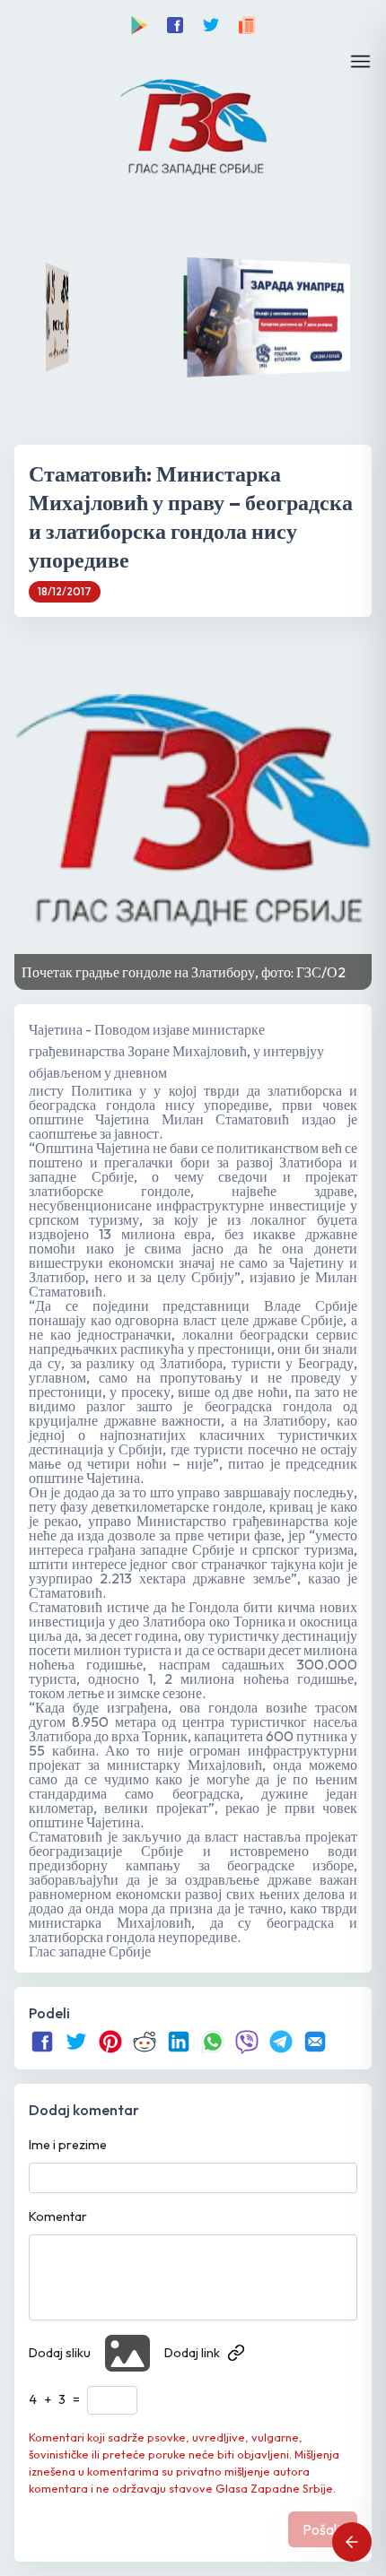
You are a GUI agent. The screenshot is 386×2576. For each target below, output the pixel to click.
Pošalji (323, 2529)
